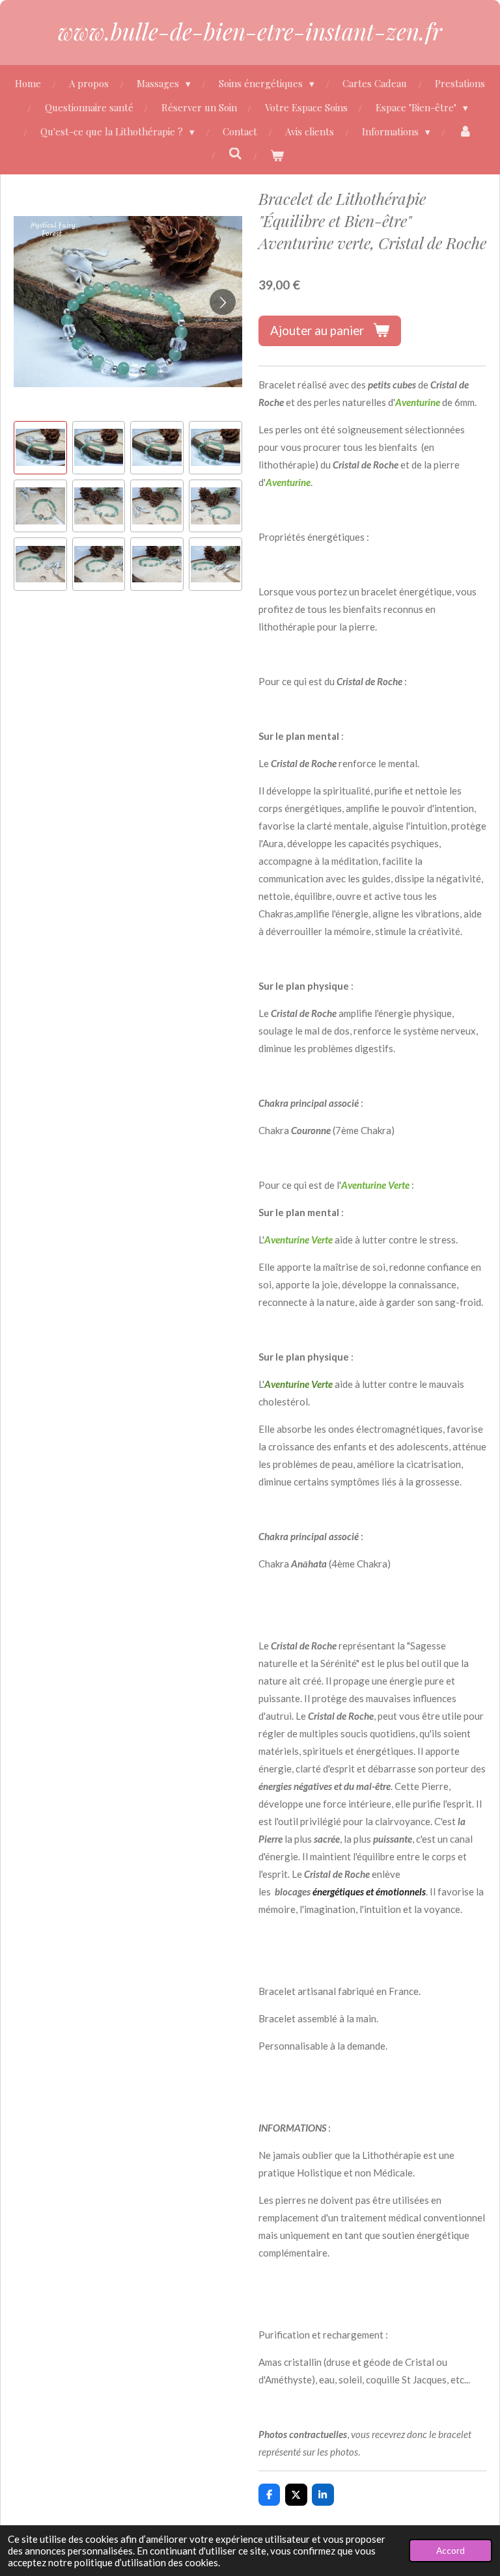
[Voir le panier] (277, 156)
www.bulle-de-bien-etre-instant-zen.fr (250, 31)
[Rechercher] (235, 154)
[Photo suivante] (223, 302)
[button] (40, 448)
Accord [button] (451, 2551)
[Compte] (465, 132)
